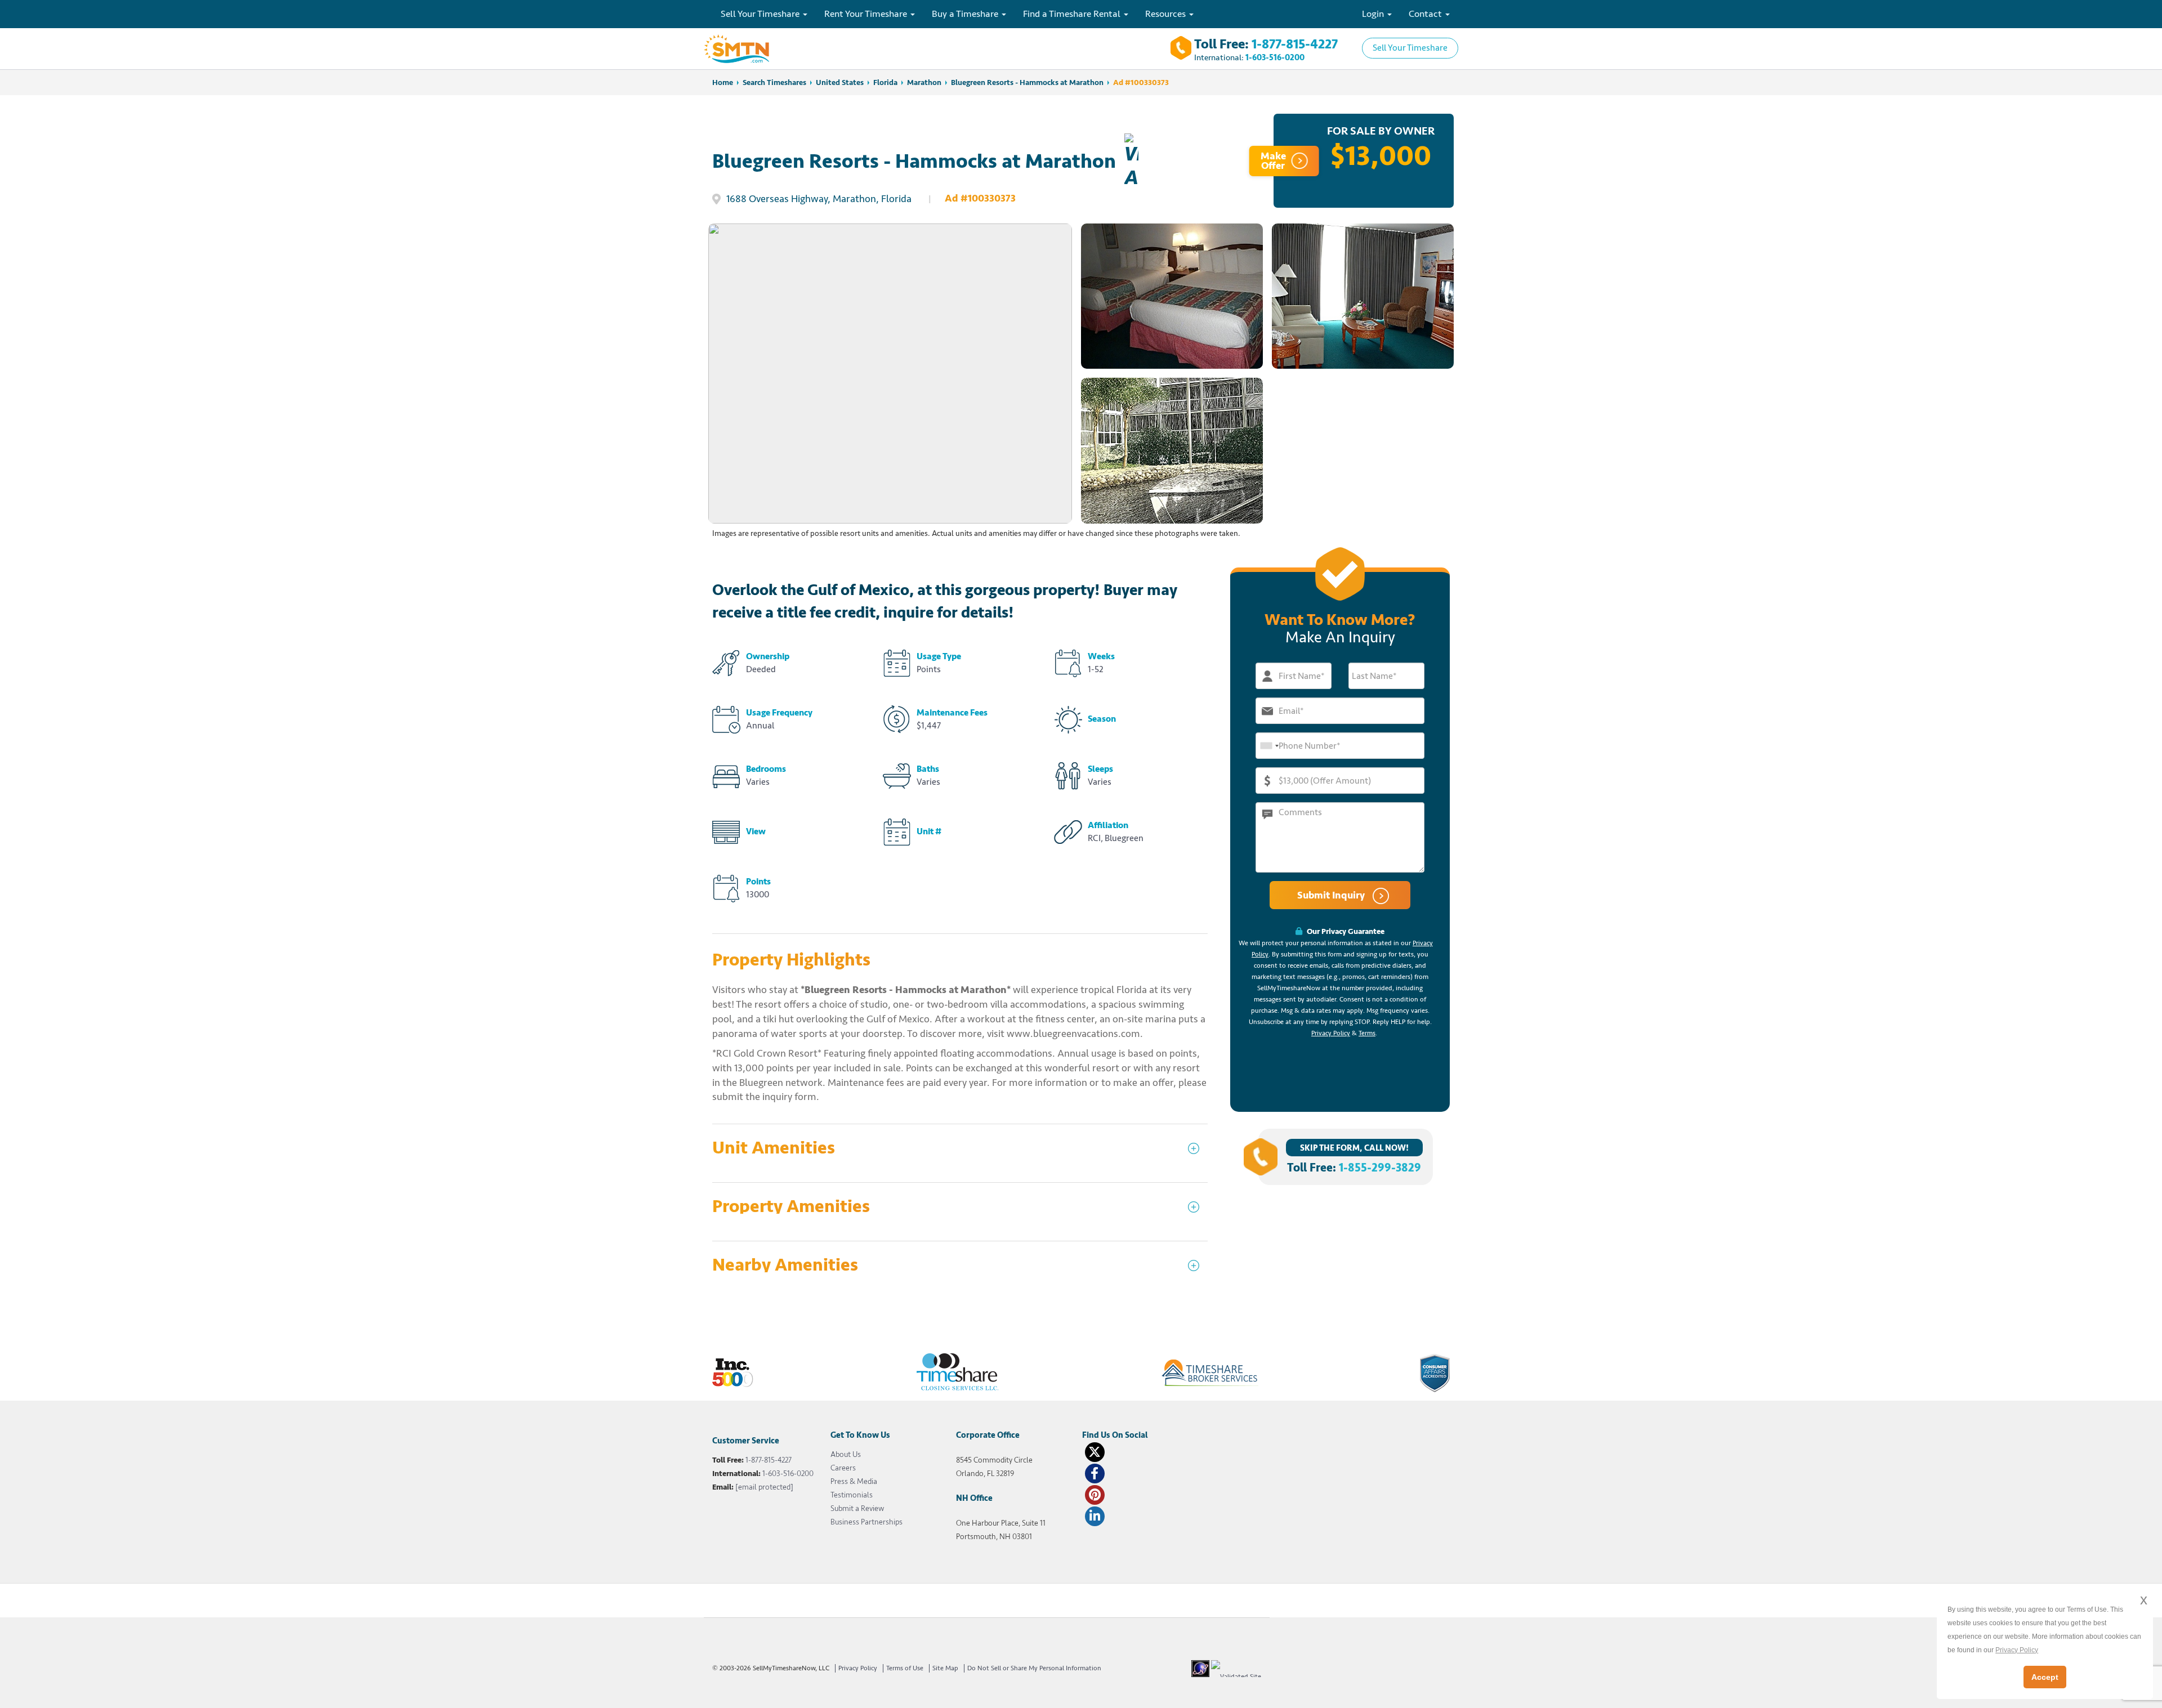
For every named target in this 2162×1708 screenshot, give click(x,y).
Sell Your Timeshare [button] (761, 14)
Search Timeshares (774, 82)
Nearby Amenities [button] (785, 1265)
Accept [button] (2045, 1677)
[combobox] (1269, 746)
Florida (885, 82)
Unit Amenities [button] (774, 1148)
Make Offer (1273, 161)
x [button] (2144, 1600)
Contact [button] (1426, 14)
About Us (846, 1454)
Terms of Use (905, 1668)
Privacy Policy (1331, 1033)
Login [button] (1374, 14)
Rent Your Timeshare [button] (867, 14)
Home (723, 82)
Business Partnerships (866, 1522)
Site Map (945, 1668)
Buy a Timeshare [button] (966, 14)
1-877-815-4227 (1295, 44)
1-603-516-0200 (1275, 58)
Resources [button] (1167, 14)
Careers (843, 1468)
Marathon (924, 82)
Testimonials (852, 1495)
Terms (1367, 1033)
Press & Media (854, 1481)
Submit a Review (857, 1508)
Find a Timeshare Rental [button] (1073, 14)
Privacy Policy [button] (2017, 1650)
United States (840, 82)
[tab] (960, 1153)
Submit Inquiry (1332, 895)
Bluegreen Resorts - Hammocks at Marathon (1027, 82)
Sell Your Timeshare (1410, 48)
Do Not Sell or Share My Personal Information (1034, 1668)
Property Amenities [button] (791, 1207)
